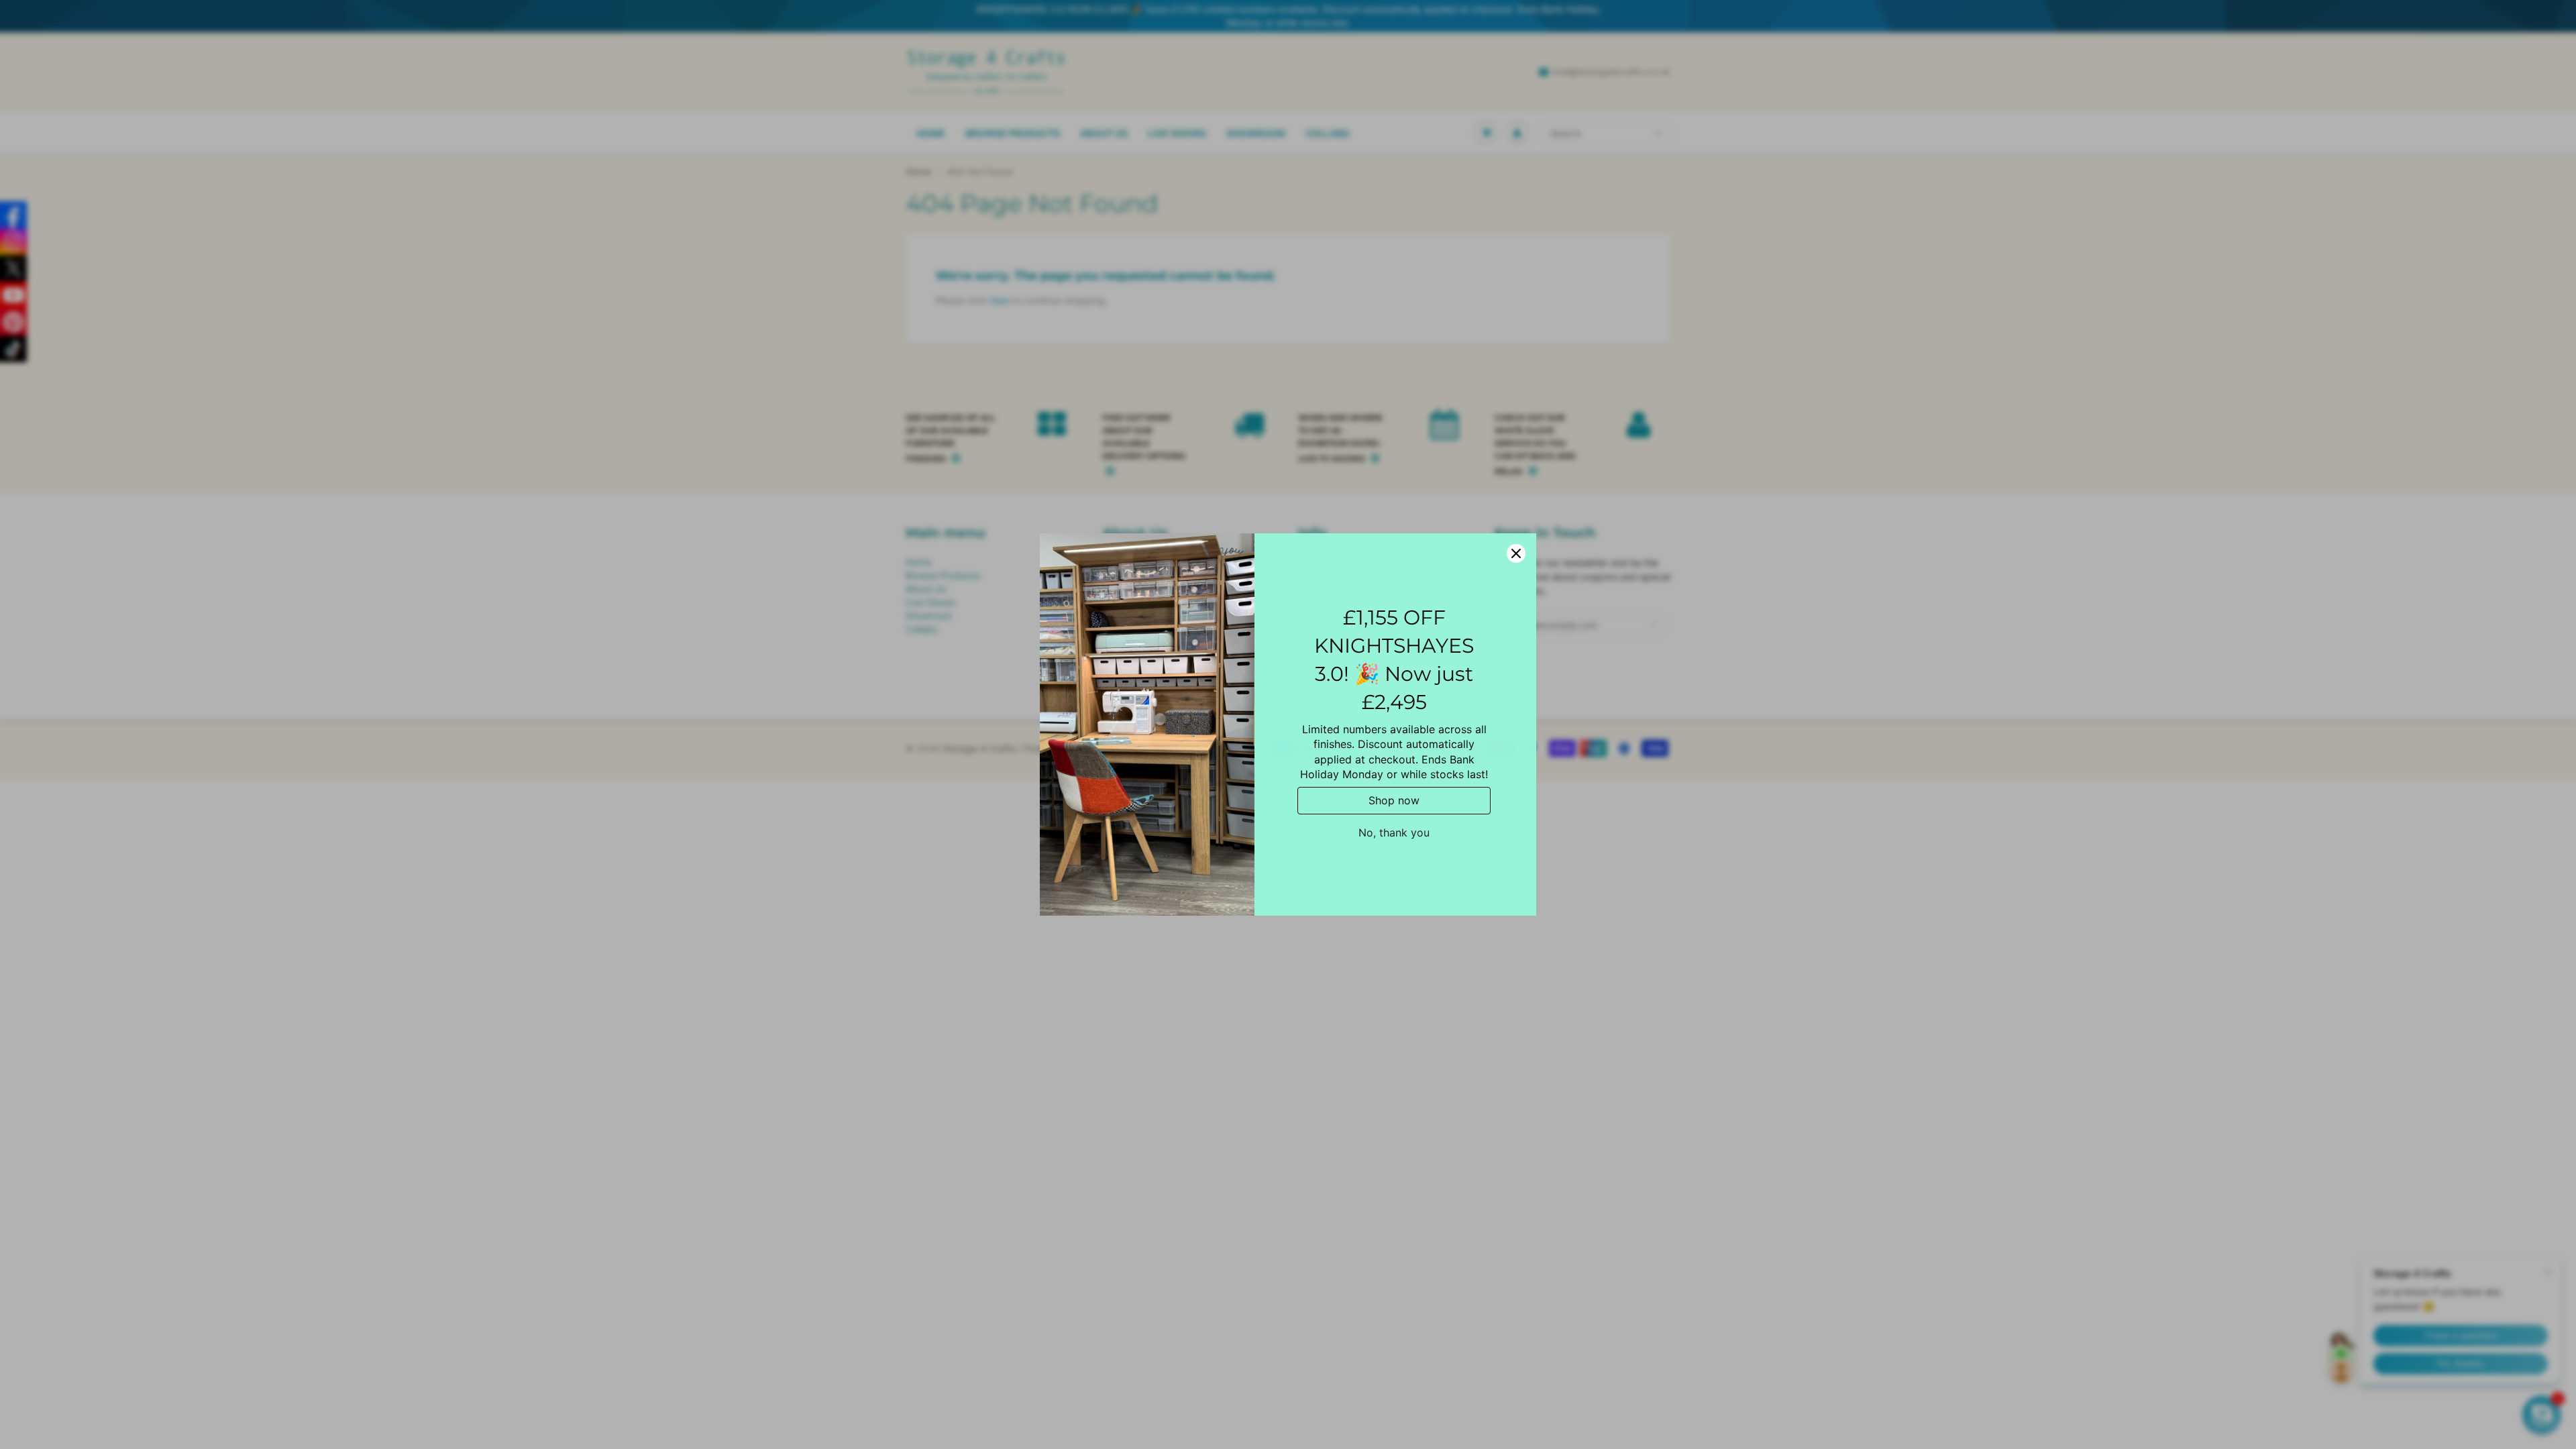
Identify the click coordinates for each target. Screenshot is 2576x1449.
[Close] (1516, 553)
